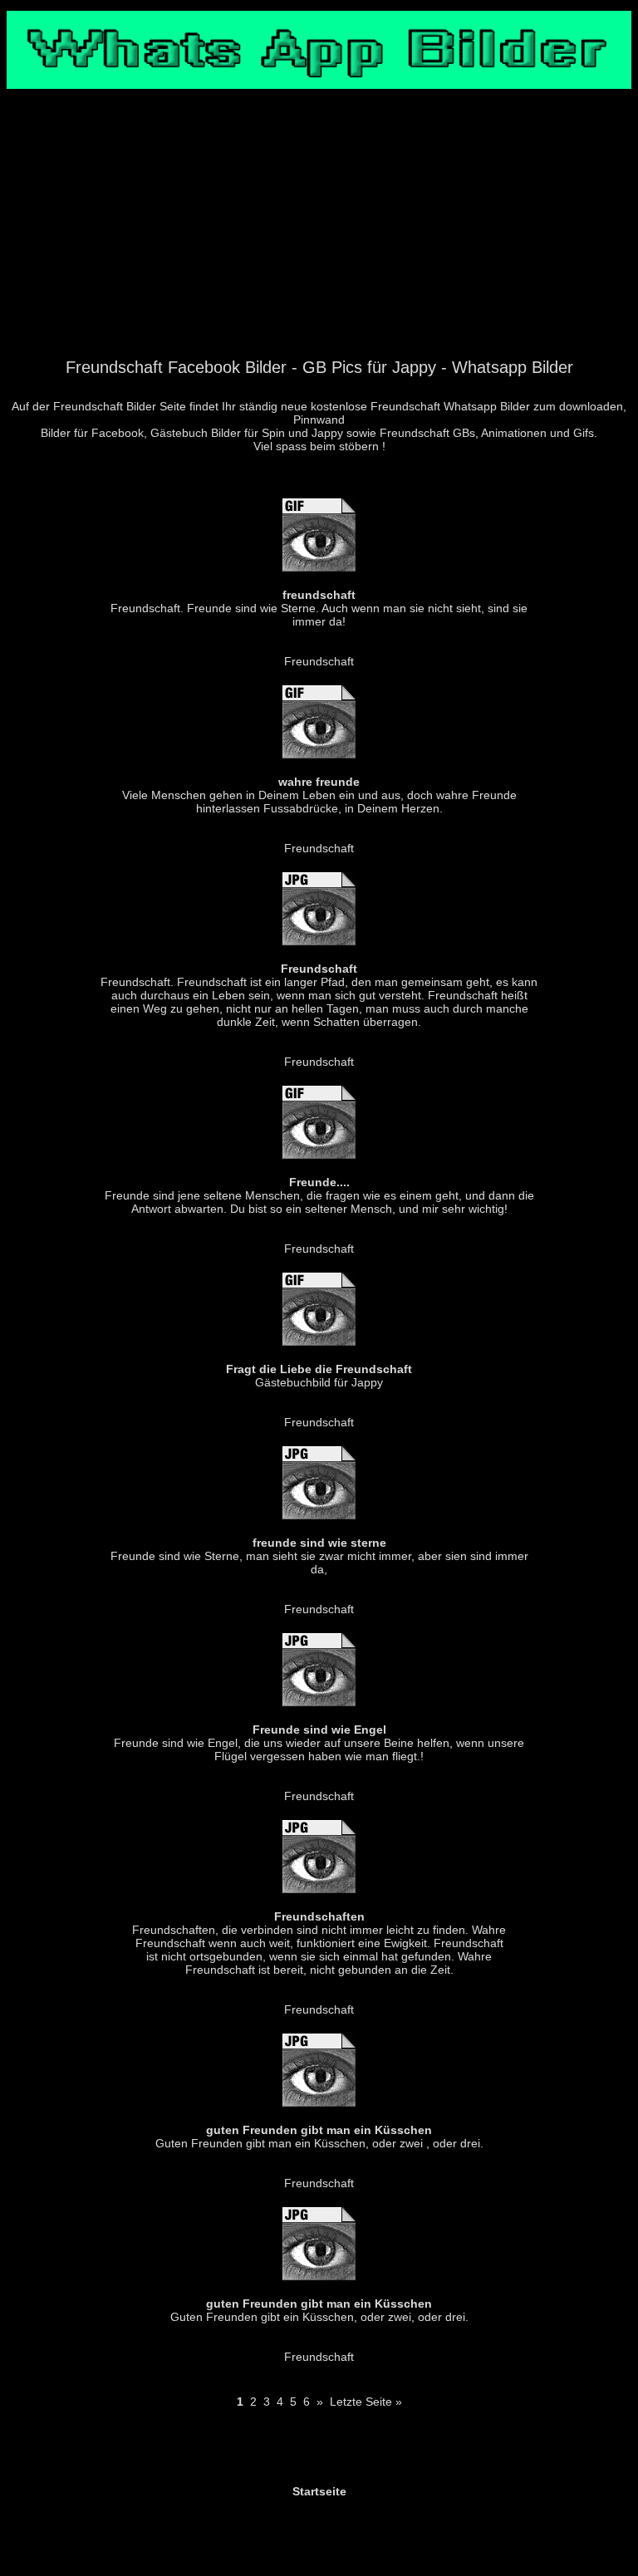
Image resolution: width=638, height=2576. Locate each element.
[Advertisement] (319, 233)
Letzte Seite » (366, 2402)
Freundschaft (319, 661)
